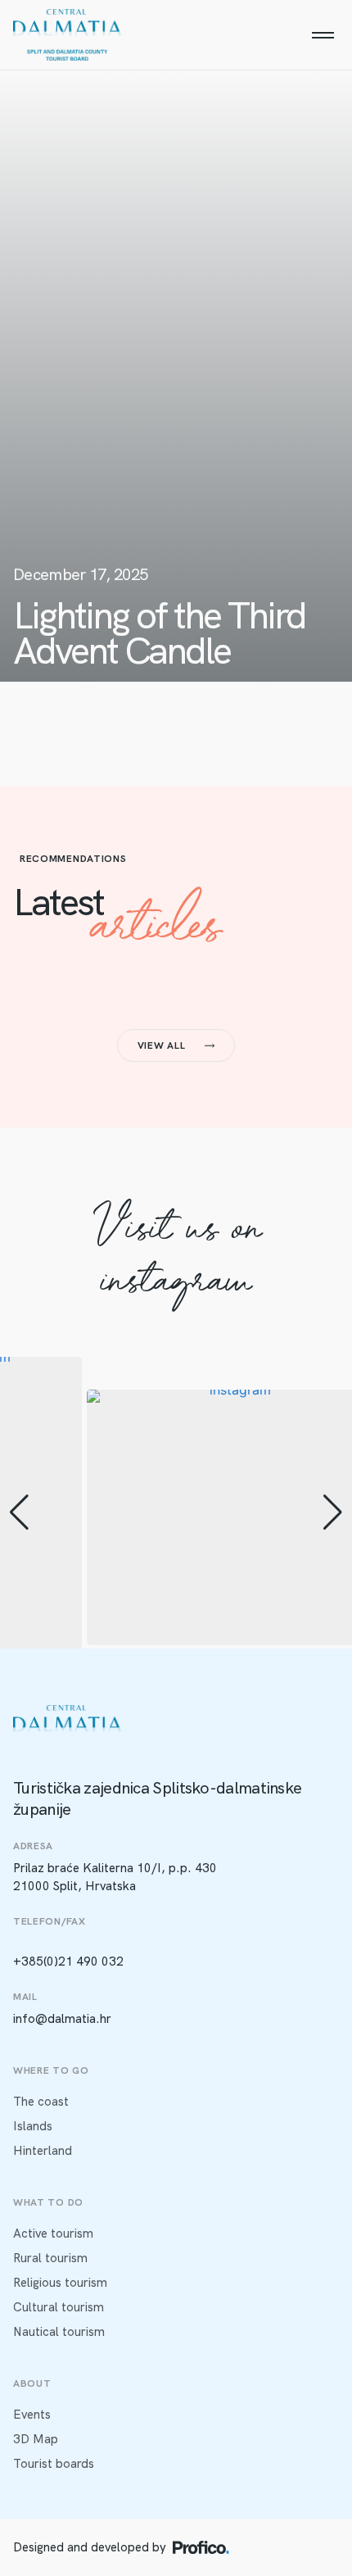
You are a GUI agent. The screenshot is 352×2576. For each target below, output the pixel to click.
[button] (19, 1512)
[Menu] (323, 35)
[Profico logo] (201, 2547)
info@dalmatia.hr (62, 2019)
